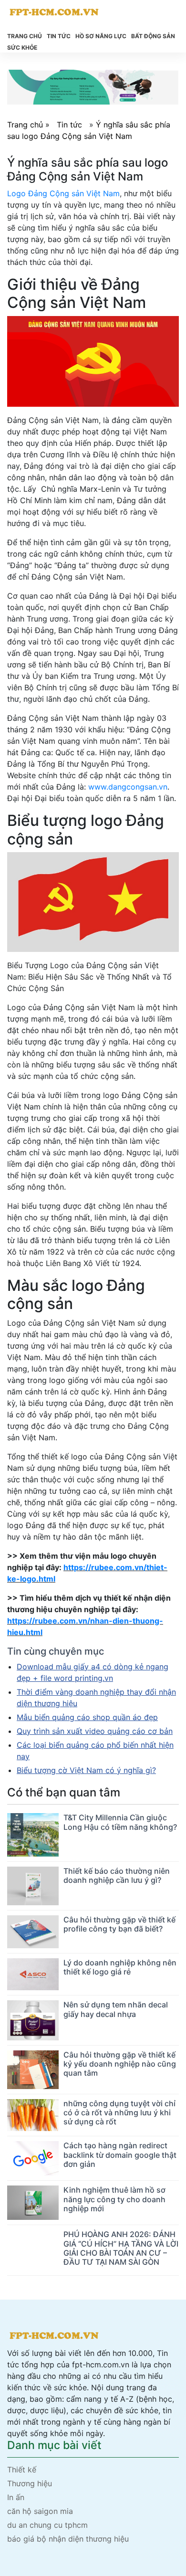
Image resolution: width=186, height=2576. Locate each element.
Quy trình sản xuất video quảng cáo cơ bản (95, 1731)
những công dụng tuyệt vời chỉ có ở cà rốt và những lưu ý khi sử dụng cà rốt (119, 2112)
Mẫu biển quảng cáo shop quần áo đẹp (87, 1717)
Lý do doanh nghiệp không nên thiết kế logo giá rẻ (120, 1967)
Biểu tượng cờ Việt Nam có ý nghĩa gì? (86, 1770)
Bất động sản (153, 36)
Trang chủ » (30, 125)
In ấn (16, 2497)
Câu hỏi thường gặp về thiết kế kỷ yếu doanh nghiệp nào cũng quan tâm (120, 2064)
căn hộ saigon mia (40, 2511)
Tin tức (59, 36)
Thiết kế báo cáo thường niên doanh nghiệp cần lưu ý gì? (117, 1875)
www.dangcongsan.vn (128, 787)
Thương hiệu (30, 2483)
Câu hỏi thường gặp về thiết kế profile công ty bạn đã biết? (119, 1924)
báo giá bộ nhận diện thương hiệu (68, 2539)
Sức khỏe (22, 48)
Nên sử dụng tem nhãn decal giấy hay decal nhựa (116, 2009)
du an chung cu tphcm (47, 2525)
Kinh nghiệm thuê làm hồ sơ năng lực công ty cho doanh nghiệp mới (114, 2199)
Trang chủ (25, 36)
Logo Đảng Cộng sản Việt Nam (63, 193)
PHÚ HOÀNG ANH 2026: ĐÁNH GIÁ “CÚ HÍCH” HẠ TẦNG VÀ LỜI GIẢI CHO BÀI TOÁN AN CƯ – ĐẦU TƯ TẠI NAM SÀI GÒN (121, 2248)
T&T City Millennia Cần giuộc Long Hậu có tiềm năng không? (120, 1822)
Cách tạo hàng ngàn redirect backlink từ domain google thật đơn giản (120, 2154)
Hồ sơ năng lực (101, 36)
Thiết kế (22, 2470)
